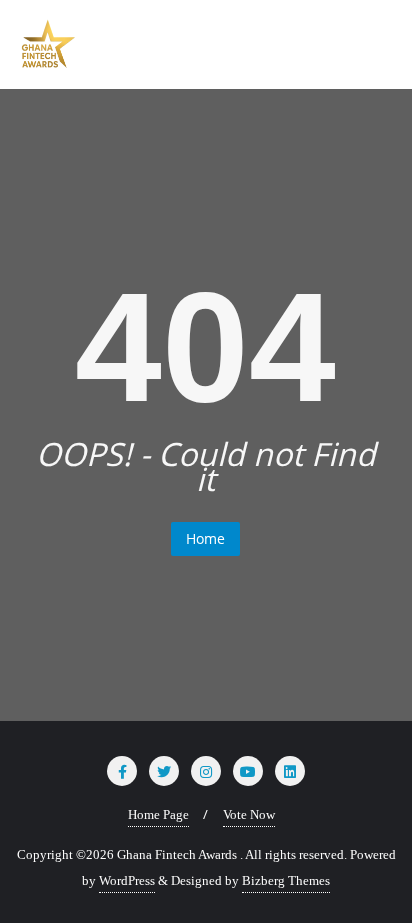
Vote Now (249, 814)
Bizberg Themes (286, 880)
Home (205, 538)
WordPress (127, 880)
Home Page (158, 814)
